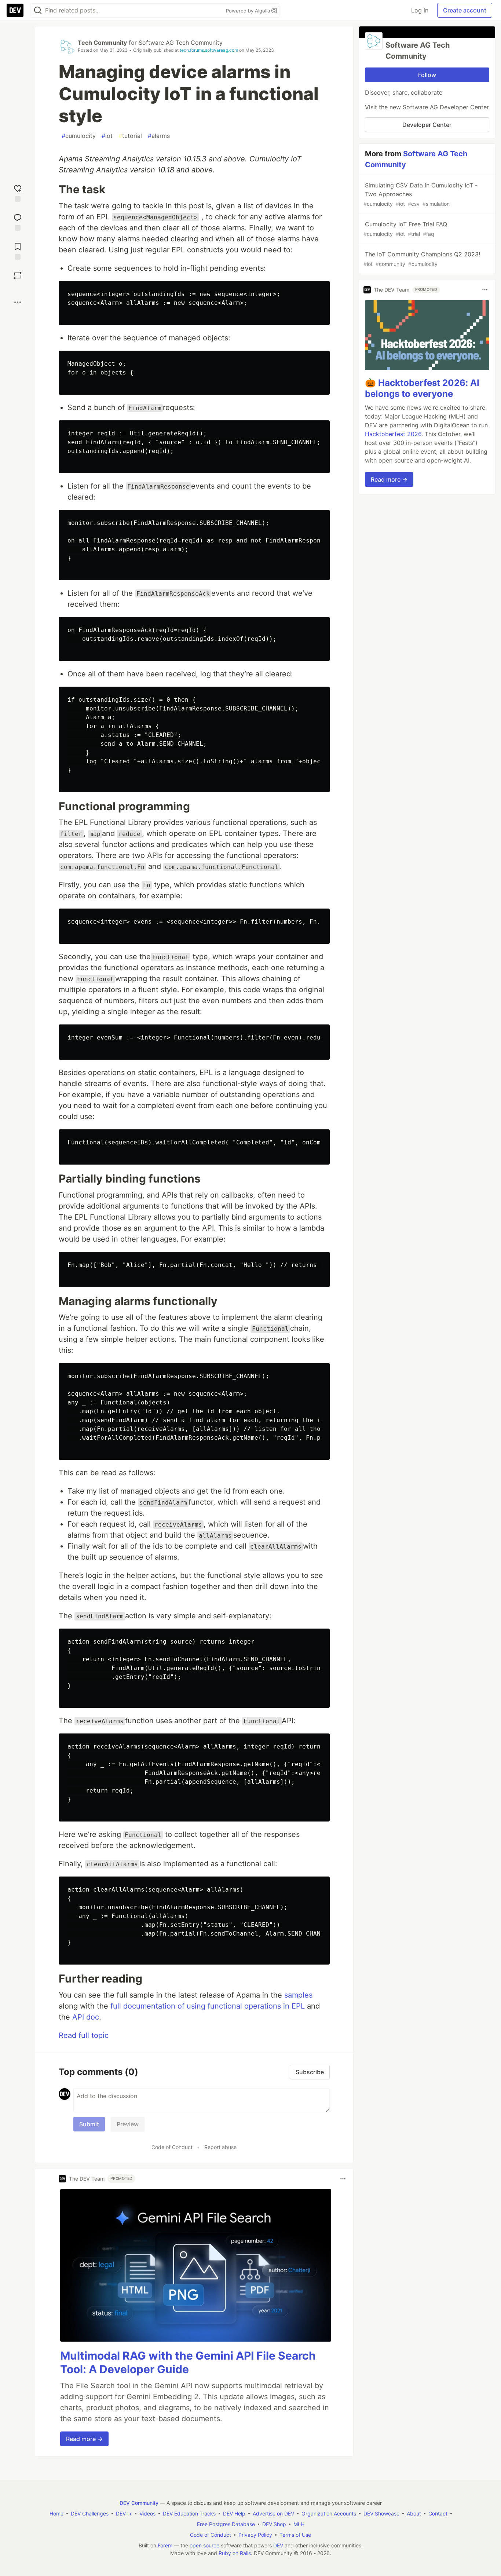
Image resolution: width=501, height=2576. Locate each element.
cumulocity (79, 136)
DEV (278, 2545)
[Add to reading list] (18, 250)
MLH (299, 2524)
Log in (420, 10)
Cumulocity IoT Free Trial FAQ (405, 229)
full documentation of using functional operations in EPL (208, 2006)
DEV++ (124, 2513)
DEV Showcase (381, 2513)
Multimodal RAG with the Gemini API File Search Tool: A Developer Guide (188, 2363)
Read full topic (84, 2035)
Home (56, 2513)
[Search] (38, 10)
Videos (147, 2513)
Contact (438, 2513)
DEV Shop (274, 2524)
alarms (159, 136)
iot (107, 136)
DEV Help (234, 2513)
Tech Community (102, 43)
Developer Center (427, 125)
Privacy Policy (255, 2535)
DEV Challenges (90, 2513)
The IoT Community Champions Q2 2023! (422, 259)
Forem (165, 2545)
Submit (89, 2124)
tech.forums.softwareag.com (209, 50)
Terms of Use (295, 2535)
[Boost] (18, 275)
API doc (86, 2017)
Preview (128, 2124)
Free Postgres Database (226, 2524)
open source (204, 2545)
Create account (465, 10)
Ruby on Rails (235, 2553)
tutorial (130, 136)
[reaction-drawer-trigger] (18, 192)
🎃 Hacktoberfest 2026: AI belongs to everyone (422, 388)
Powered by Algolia (249, 11)
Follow (427, 75)
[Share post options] (18, 302)
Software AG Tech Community (181, 43)
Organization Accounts (329, 2513)
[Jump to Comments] (18, 221)
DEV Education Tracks (189, 2513)
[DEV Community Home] (15, 10)
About (414, 2513)
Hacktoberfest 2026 (393, 434)
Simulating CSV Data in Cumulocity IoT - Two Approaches (420, 194)
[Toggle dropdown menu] (343, 2179)
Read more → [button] (84, 2439)
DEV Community (139, 2503)
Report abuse (220, 2147)
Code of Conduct (172, 2147)
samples (298, 1995)
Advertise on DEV (273, 2513)
